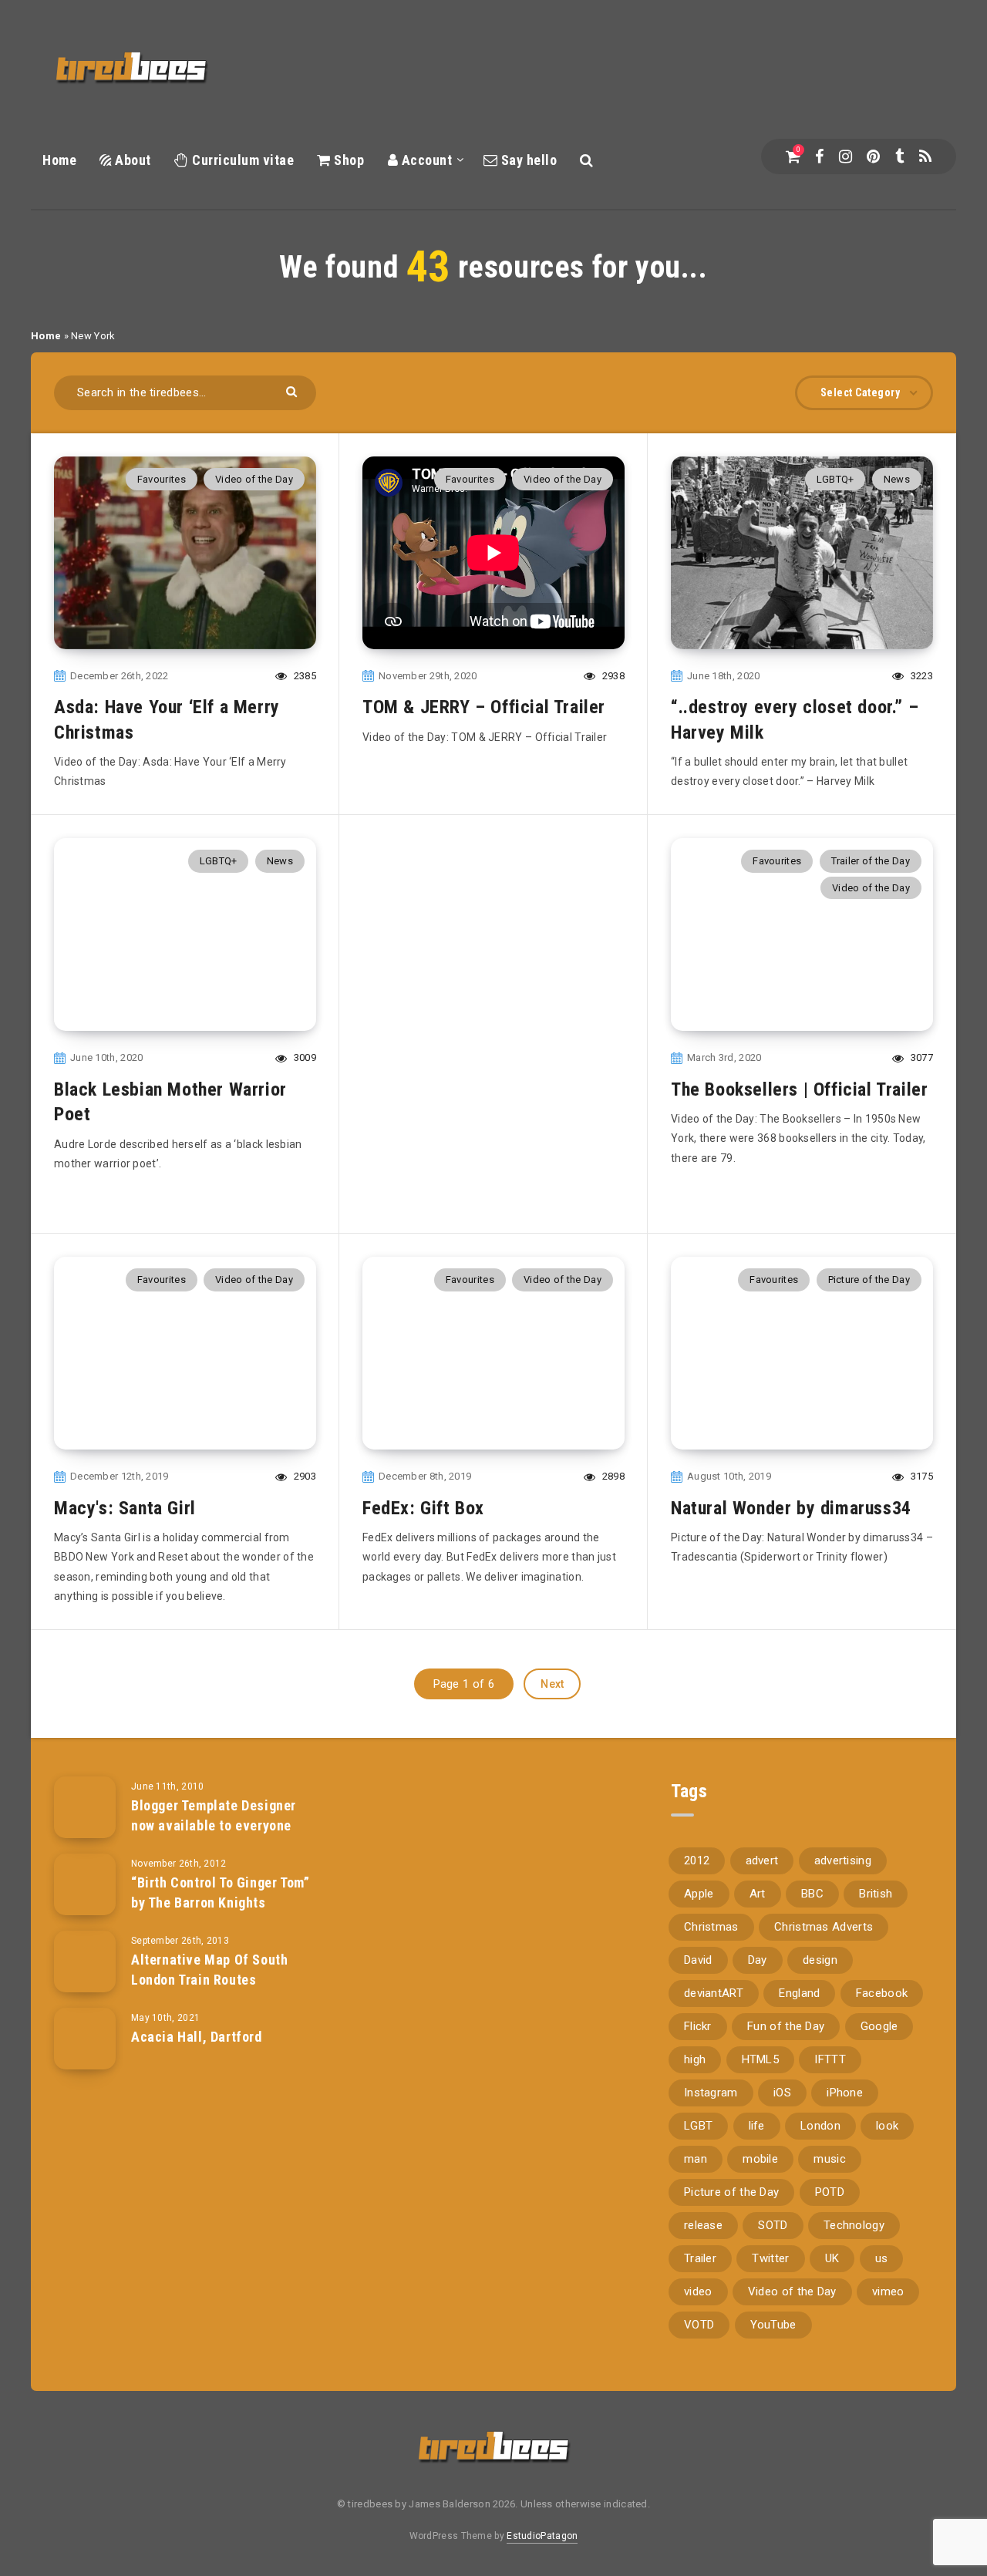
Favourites (162, 479)
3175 (920, 1476)
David (698, 1960)
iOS (782, 2093)
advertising (843, 1860)
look (887, 2126)
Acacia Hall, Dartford (197, 2037)
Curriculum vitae (241, 160)
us (882, 2258)
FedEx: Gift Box (423, 1508)
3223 (920, 676)
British (876, 1894)
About (131, 160)
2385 (303, 676)
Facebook (882, 1993)
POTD (830, 2192)
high (695, 2059)
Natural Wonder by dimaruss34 (791, 1508)
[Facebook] (819, 157)
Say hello (527, 160)
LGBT (698, 2126)
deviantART (714, 1993)
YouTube (773, 2325)
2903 (303, 1476)
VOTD (699, 2325)
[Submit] (293, 391)
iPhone (845, 2093)
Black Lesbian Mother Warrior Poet (170, 1102)
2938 (612, 676)
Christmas (711, 1927)
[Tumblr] (899, 157)
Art (758, 1894)
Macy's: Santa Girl (125, 1508)
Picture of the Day (869, 1280)
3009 (303, 1057)
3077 (920, 1057)
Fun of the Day (786, 2026)
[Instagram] (846, 157)
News (897, 479)
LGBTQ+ (835, 479)
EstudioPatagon (542, 2536)
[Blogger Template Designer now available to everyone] (85, 1807)
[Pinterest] (873, 157)
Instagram (711, 2093)
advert (762, 1860)
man (696, 2159)
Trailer (700, 2258)
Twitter (770, 2258)
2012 (697, 1860)
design (820, 1960)
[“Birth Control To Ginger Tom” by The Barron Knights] (85, 1884)
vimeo (888, 2291)
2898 (612, 1476)
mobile (760, 2159)
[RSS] (925, 157)
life (757, 2126)
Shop (347, 160)
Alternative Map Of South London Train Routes (209, 1970)
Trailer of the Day (871, 861)
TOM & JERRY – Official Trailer (484, 707)
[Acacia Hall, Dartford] (85, 2039)
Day (758, 1960)
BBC (812, 1894)
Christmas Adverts (824, 1927)
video (698, 2291)
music (830, 2159)
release (703, 2225)
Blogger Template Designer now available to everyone (214, 1815)
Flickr (698, 2026)
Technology (854, 2225)
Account (425, 160)
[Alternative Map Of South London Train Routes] (85, 1961)
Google (879, 2026)
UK (832, 2258)
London (820, 2126)
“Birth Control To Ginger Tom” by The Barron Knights (220, 1892)
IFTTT (830, 2059)
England (799, 1993)
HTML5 (761, 2059)
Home (59, 160)
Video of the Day (254, 479)
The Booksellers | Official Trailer (799, 1089)
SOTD (773, 2225)
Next (552, 1684)
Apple (699, 1894)
